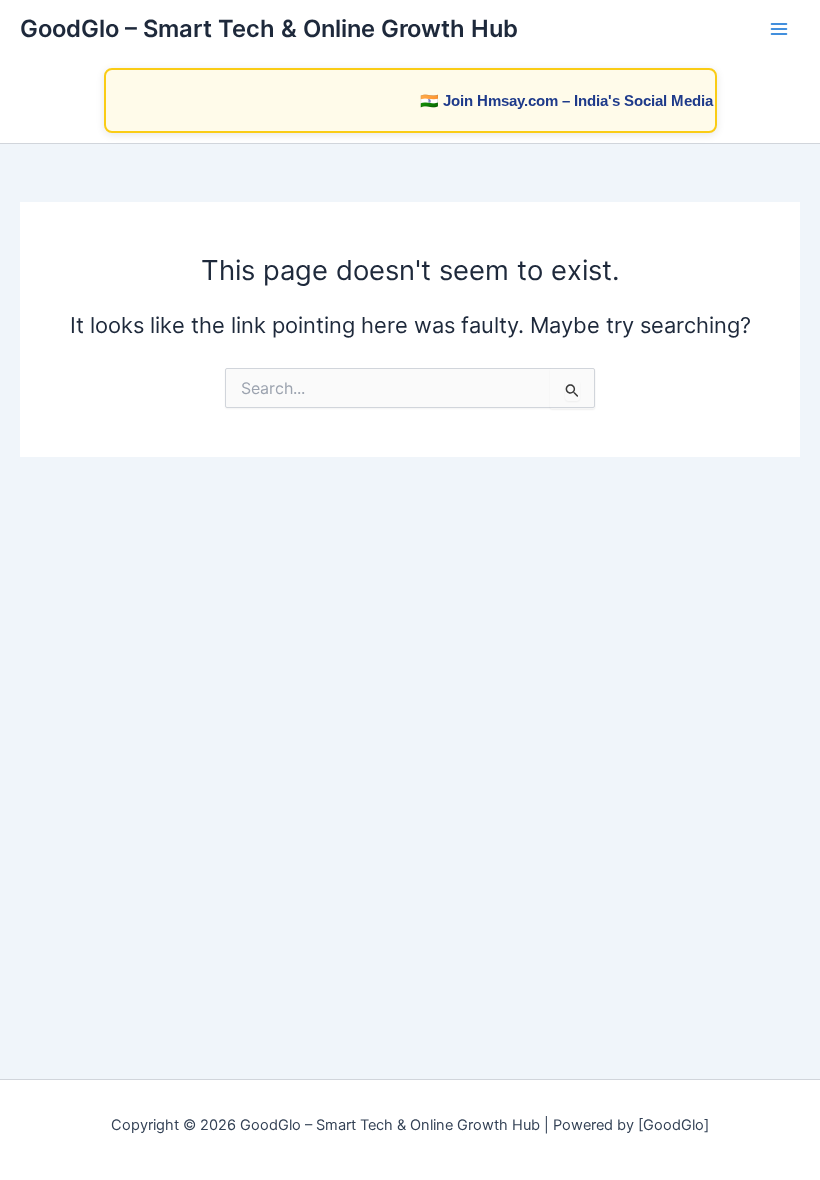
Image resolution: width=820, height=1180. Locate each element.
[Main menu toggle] (779, 29)
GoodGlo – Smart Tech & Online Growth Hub (269, 28)
